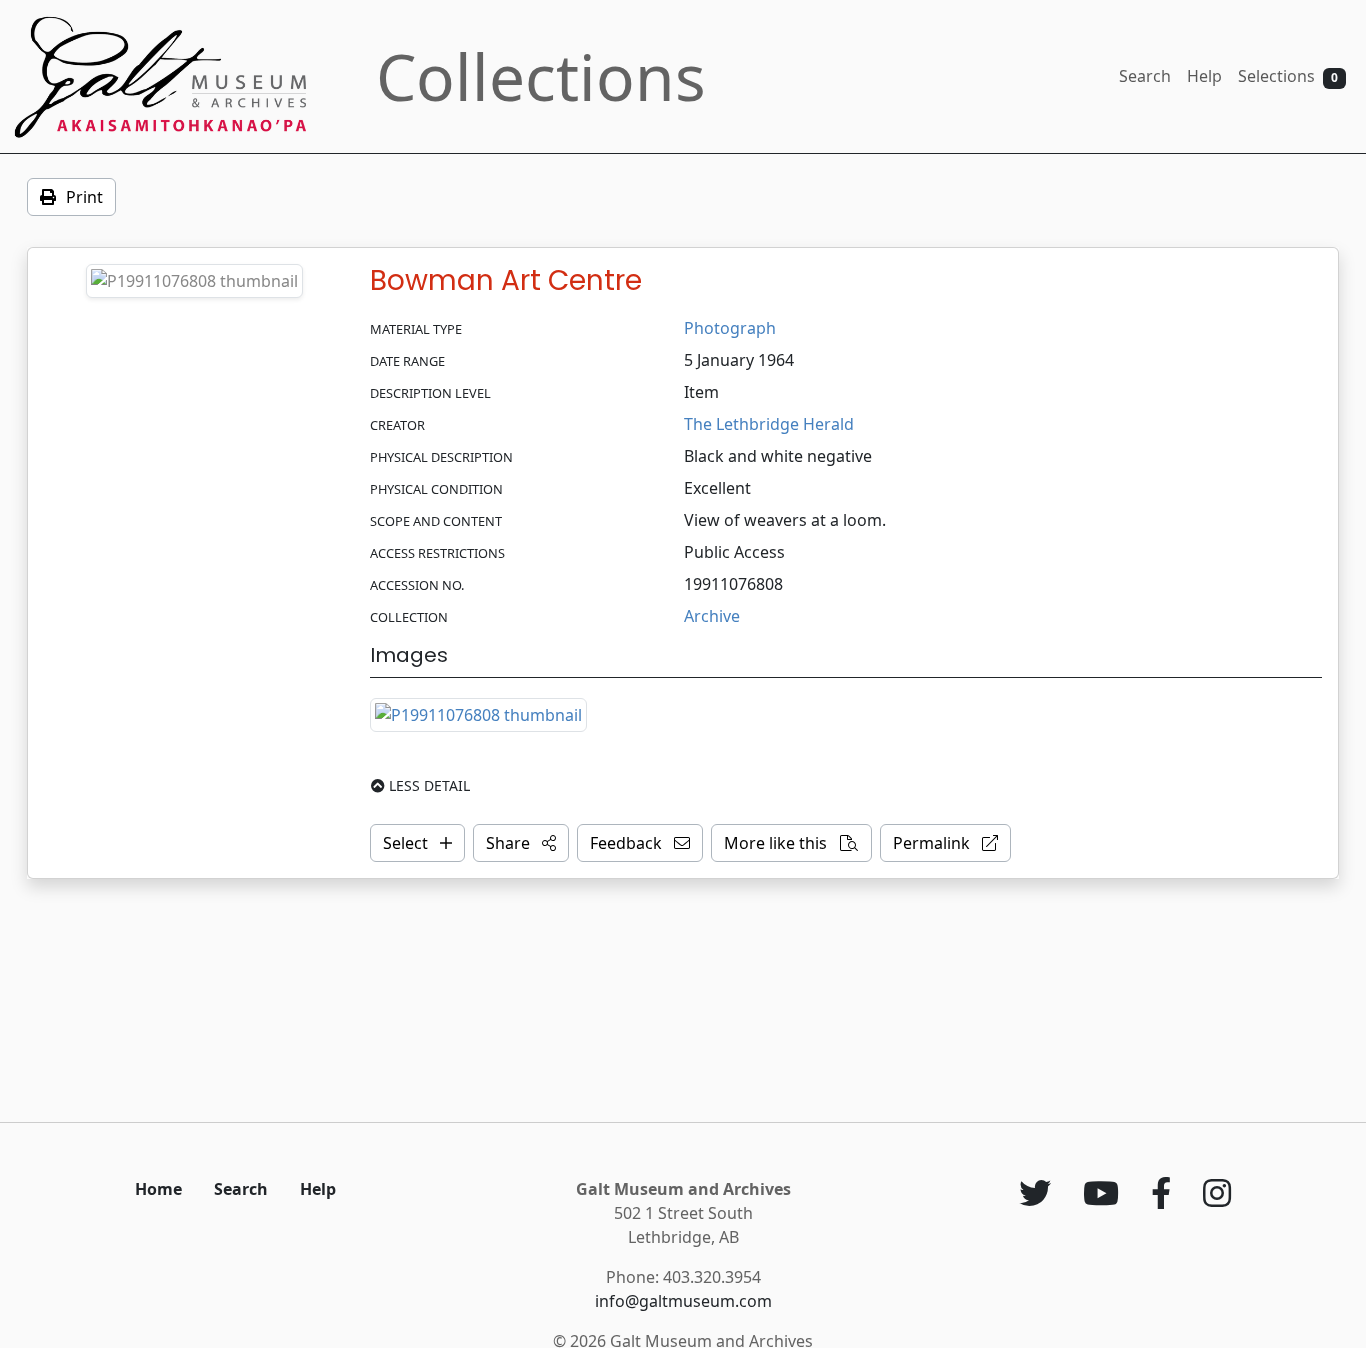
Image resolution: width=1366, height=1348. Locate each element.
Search (1145, 76)
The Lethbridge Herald (769, 424)
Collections (541, 76)
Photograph (730, 328)
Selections (1288, 76)
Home (158, 1189)
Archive (712, 616)
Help (1204, 76)
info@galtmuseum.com (683, 1301)
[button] (521, 843)
